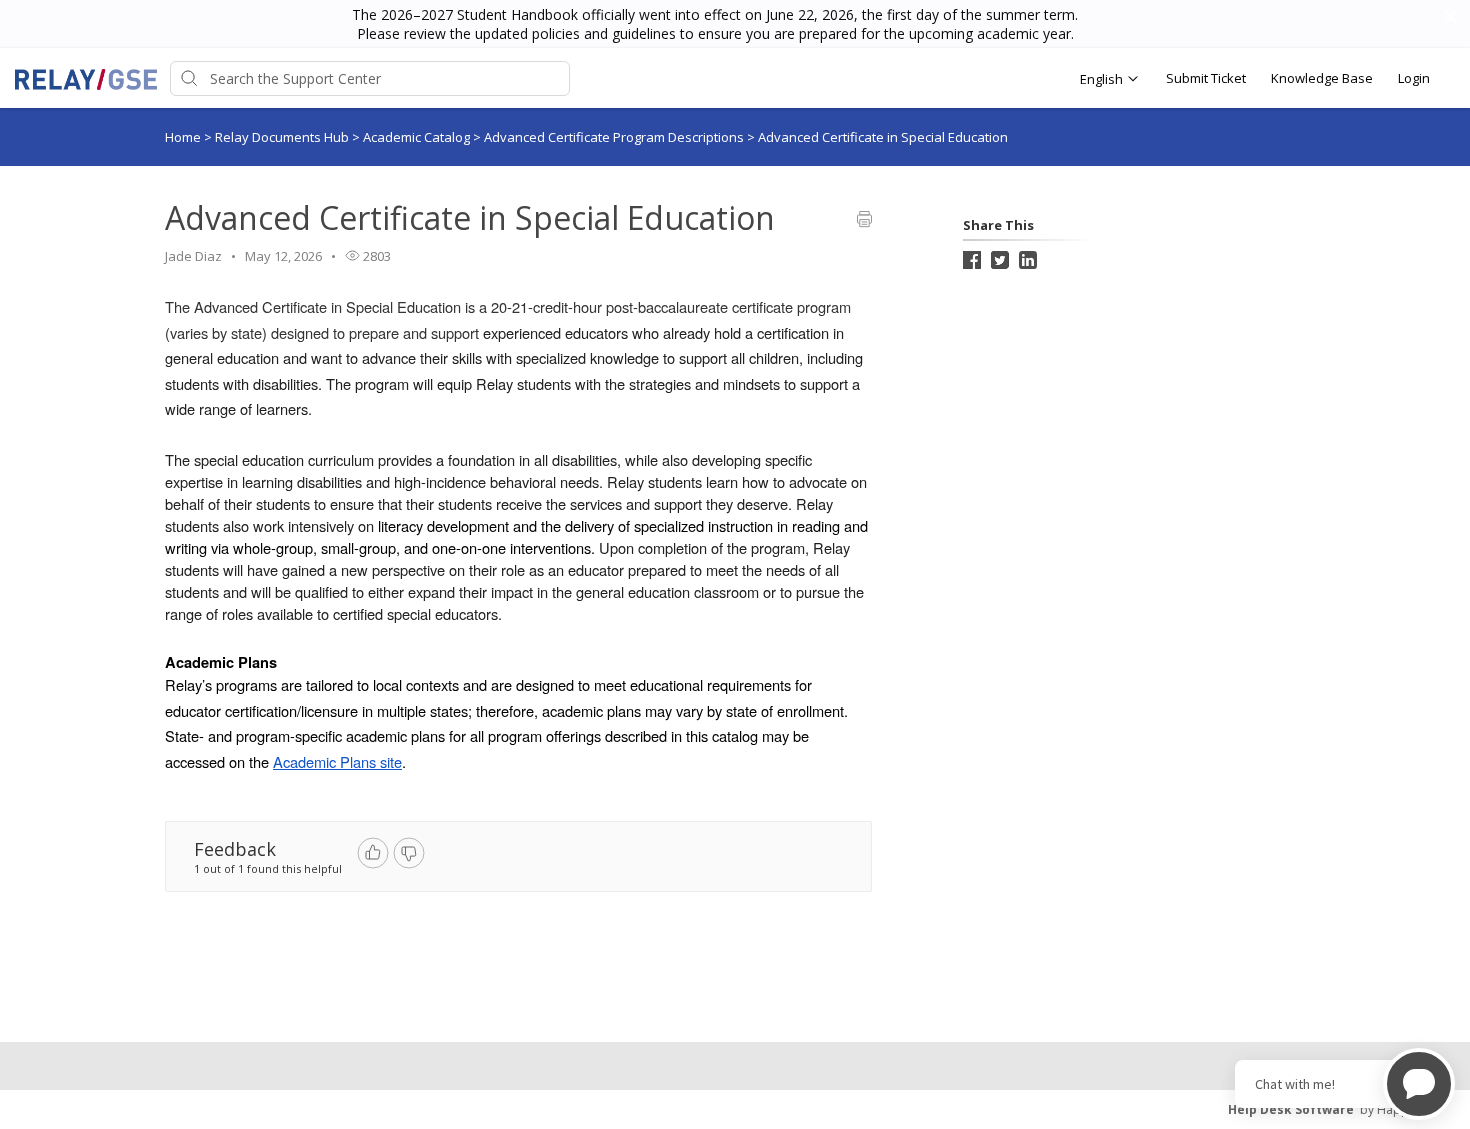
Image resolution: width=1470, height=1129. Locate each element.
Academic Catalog (418, 137)
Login (1414, 78)
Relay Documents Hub (283, 137)
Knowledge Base (1322, 78)
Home (183, 137)
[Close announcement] (1450, 19)
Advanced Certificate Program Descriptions (615, 137)
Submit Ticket (1206, 78)
